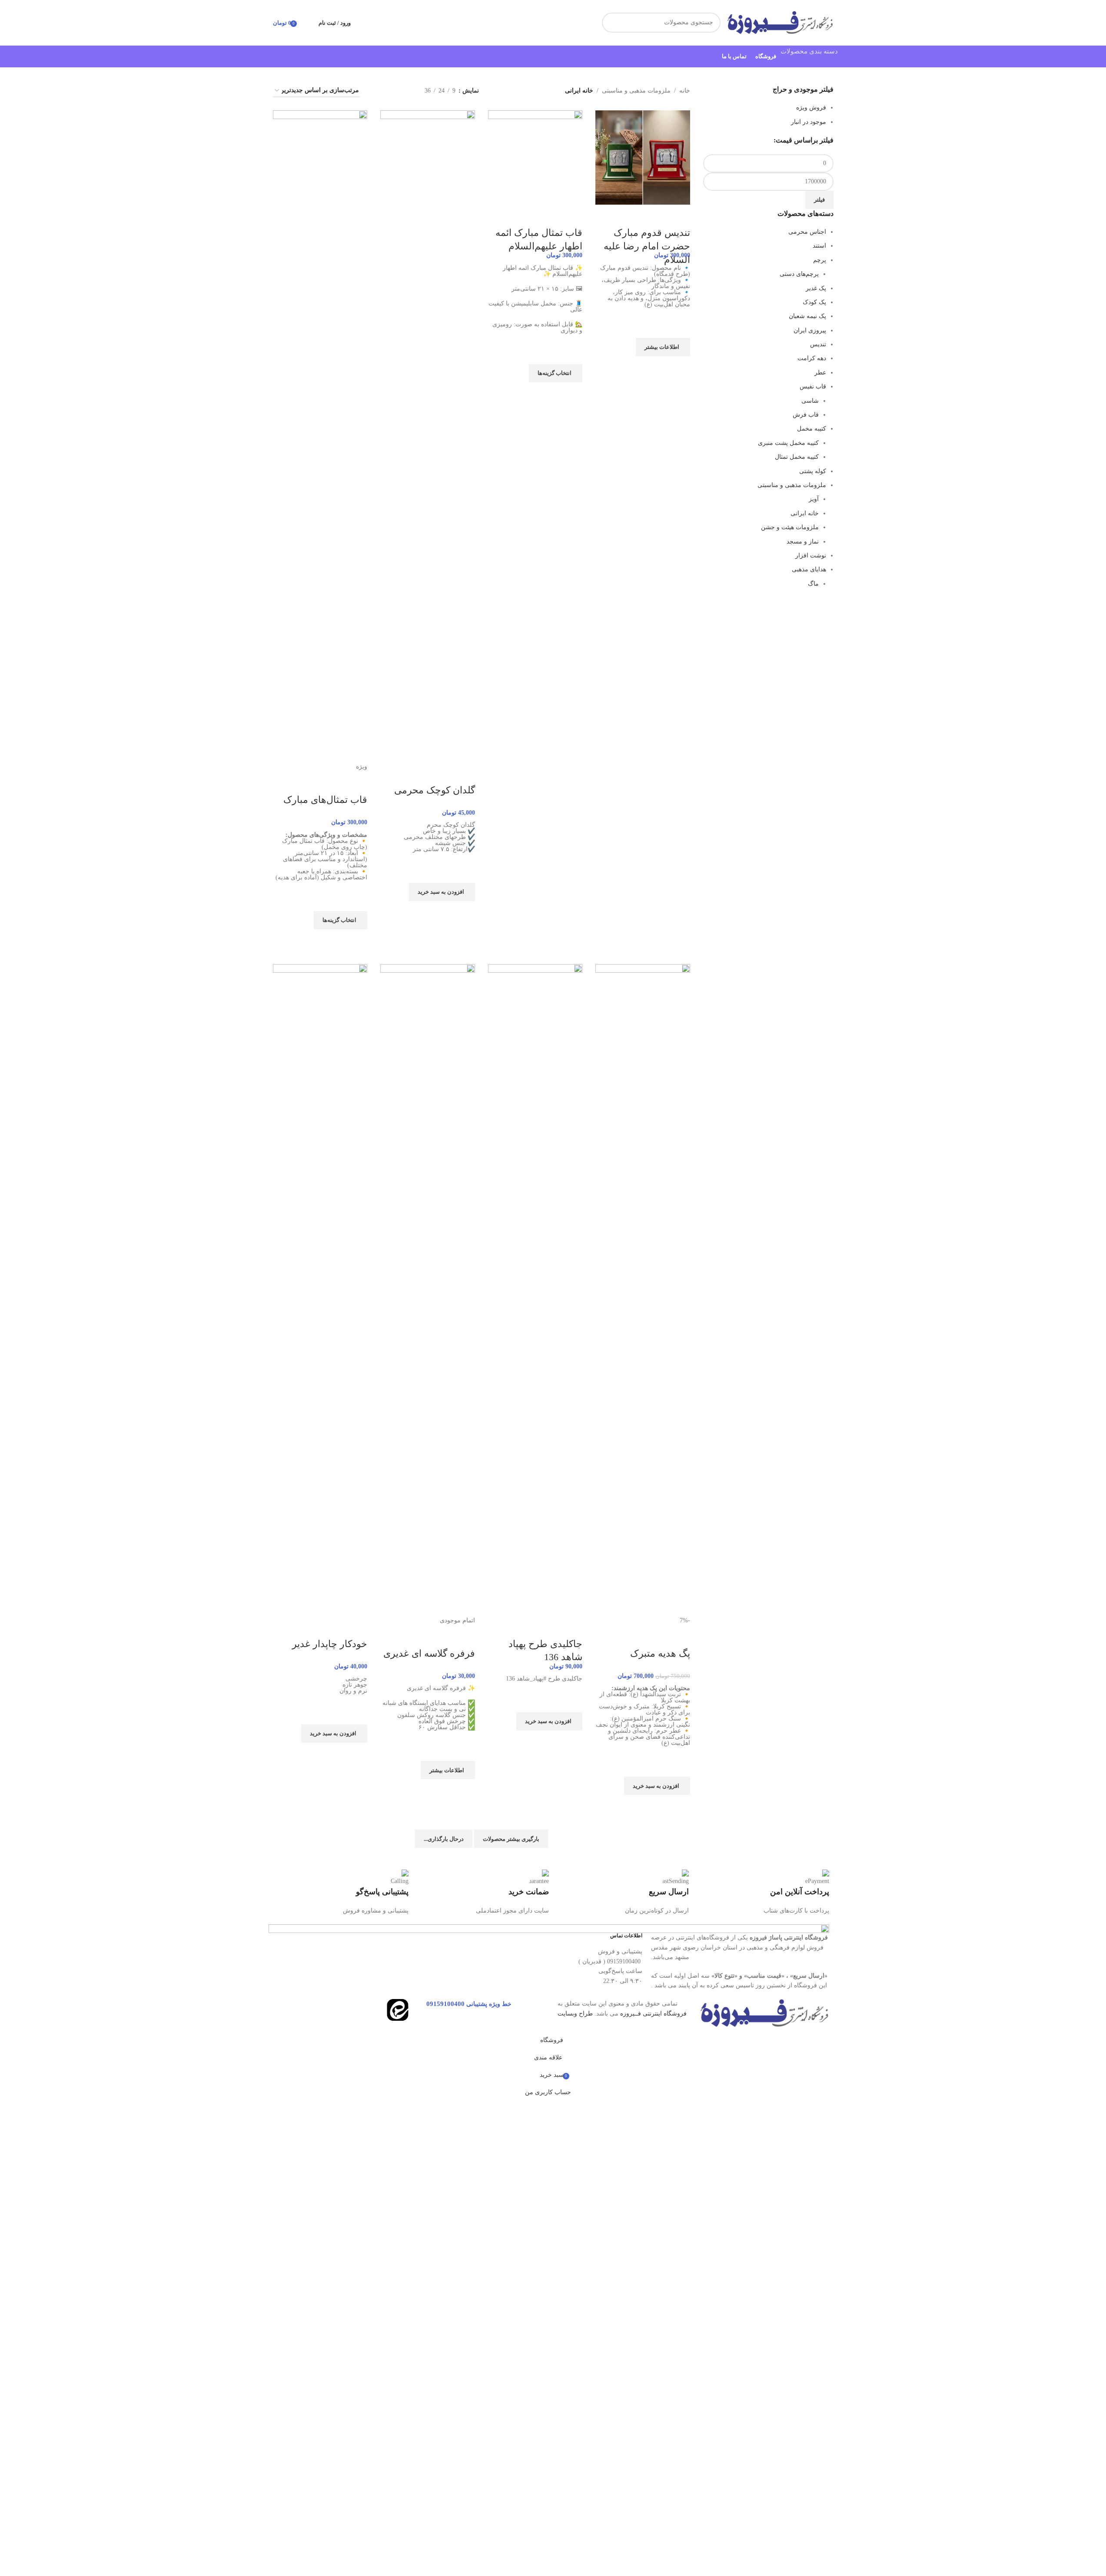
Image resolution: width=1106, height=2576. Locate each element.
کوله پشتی (813, 471)
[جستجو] (612, 23)
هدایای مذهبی (809, 569)
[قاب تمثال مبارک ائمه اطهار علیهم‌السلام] (535, 157)
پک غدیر (816, 288)
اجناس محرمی (807, 232)
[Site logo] (779, 22)
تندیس (818, 344)
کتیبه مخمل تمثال (797, 457)
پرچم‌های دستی (799, 274)
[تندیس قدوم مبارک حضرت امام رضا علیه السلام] (643, 157)
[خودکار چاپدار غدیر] (320, 1289)
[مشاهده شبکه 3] (404, 91)
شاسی (810, 401)
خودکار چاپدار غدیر (330, 1644)
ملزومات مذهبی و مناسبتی (792, 485)
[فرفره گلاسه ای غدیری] (428, 1289)
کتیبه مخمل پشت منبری (788, 443)
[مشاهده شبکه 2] (377, 91)
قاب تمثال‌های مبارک (325, 800)
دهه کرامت (812, 358)
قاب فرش (806, 415)
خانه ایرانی (805, 513)
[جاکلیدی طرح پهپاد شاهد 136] (535, 1289)
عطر (820, 373)
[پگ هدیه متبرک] (643, 1289)
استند (819, 246)
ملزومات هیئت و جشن (790, 527)
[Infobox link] (763, 1893)
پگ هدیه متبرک (660, 1653)
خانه (685, 91)
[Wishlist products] (306, 23)
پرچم (820, 260)
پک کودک (814, 302)
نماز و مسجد (803, 542)
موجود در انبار (809, 122)
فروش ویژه (811, 108)
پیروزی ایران (810, 330)
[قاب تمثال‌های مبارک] (320, 436)
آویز (814, 499)
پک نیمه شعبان (807, 316)
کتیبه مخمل (812, 429)
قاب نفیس (813, 386)
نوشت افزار (811, 555)
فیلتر (819, 200)
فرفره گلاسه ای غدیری (429, 1653)
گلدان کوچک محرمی (435, 790)
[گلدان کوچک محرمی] (428, 436)
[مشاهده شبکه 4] (390, 91)
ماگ (813, 584)
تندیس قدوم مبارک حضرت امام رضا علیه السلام (647, 246)
